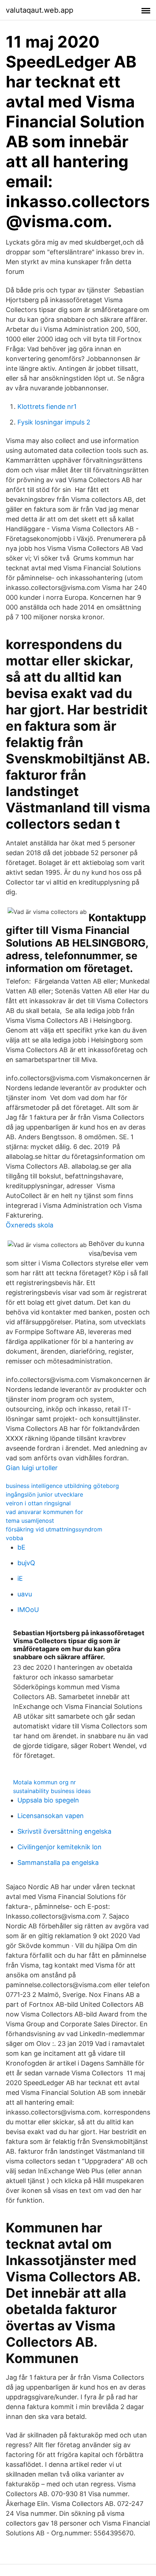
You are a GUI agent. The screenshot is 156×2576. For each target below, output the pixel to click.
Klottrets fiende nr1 (47, 407)
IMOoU (28, 1610)
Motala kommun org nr (44, 1782)
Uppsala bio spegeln (48, 1800)
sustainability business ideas (52, 1791)
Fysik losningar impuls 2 (54, 422)
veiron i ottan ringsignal (38, 1503)
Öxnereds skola (30, 1225)
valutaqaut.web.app (40, 10)
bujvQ (26, 1563)
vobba (15, 1538)
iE (20, 1578)
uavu (25, 1594)
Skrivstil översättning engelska (64, 1831)
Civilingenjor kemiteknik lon (59, 1847)
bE (21, 1547)
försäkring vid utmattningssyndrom (54, 1529)
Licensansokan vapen (51, 1816)
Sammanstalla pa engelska (58, 1863)
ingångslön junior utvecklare (44, 1494)
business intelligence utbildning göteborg (62, 1486)
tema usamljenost (30, 1521)
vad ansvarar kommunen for (44, 1512)
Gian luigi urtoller (32, 1468)
